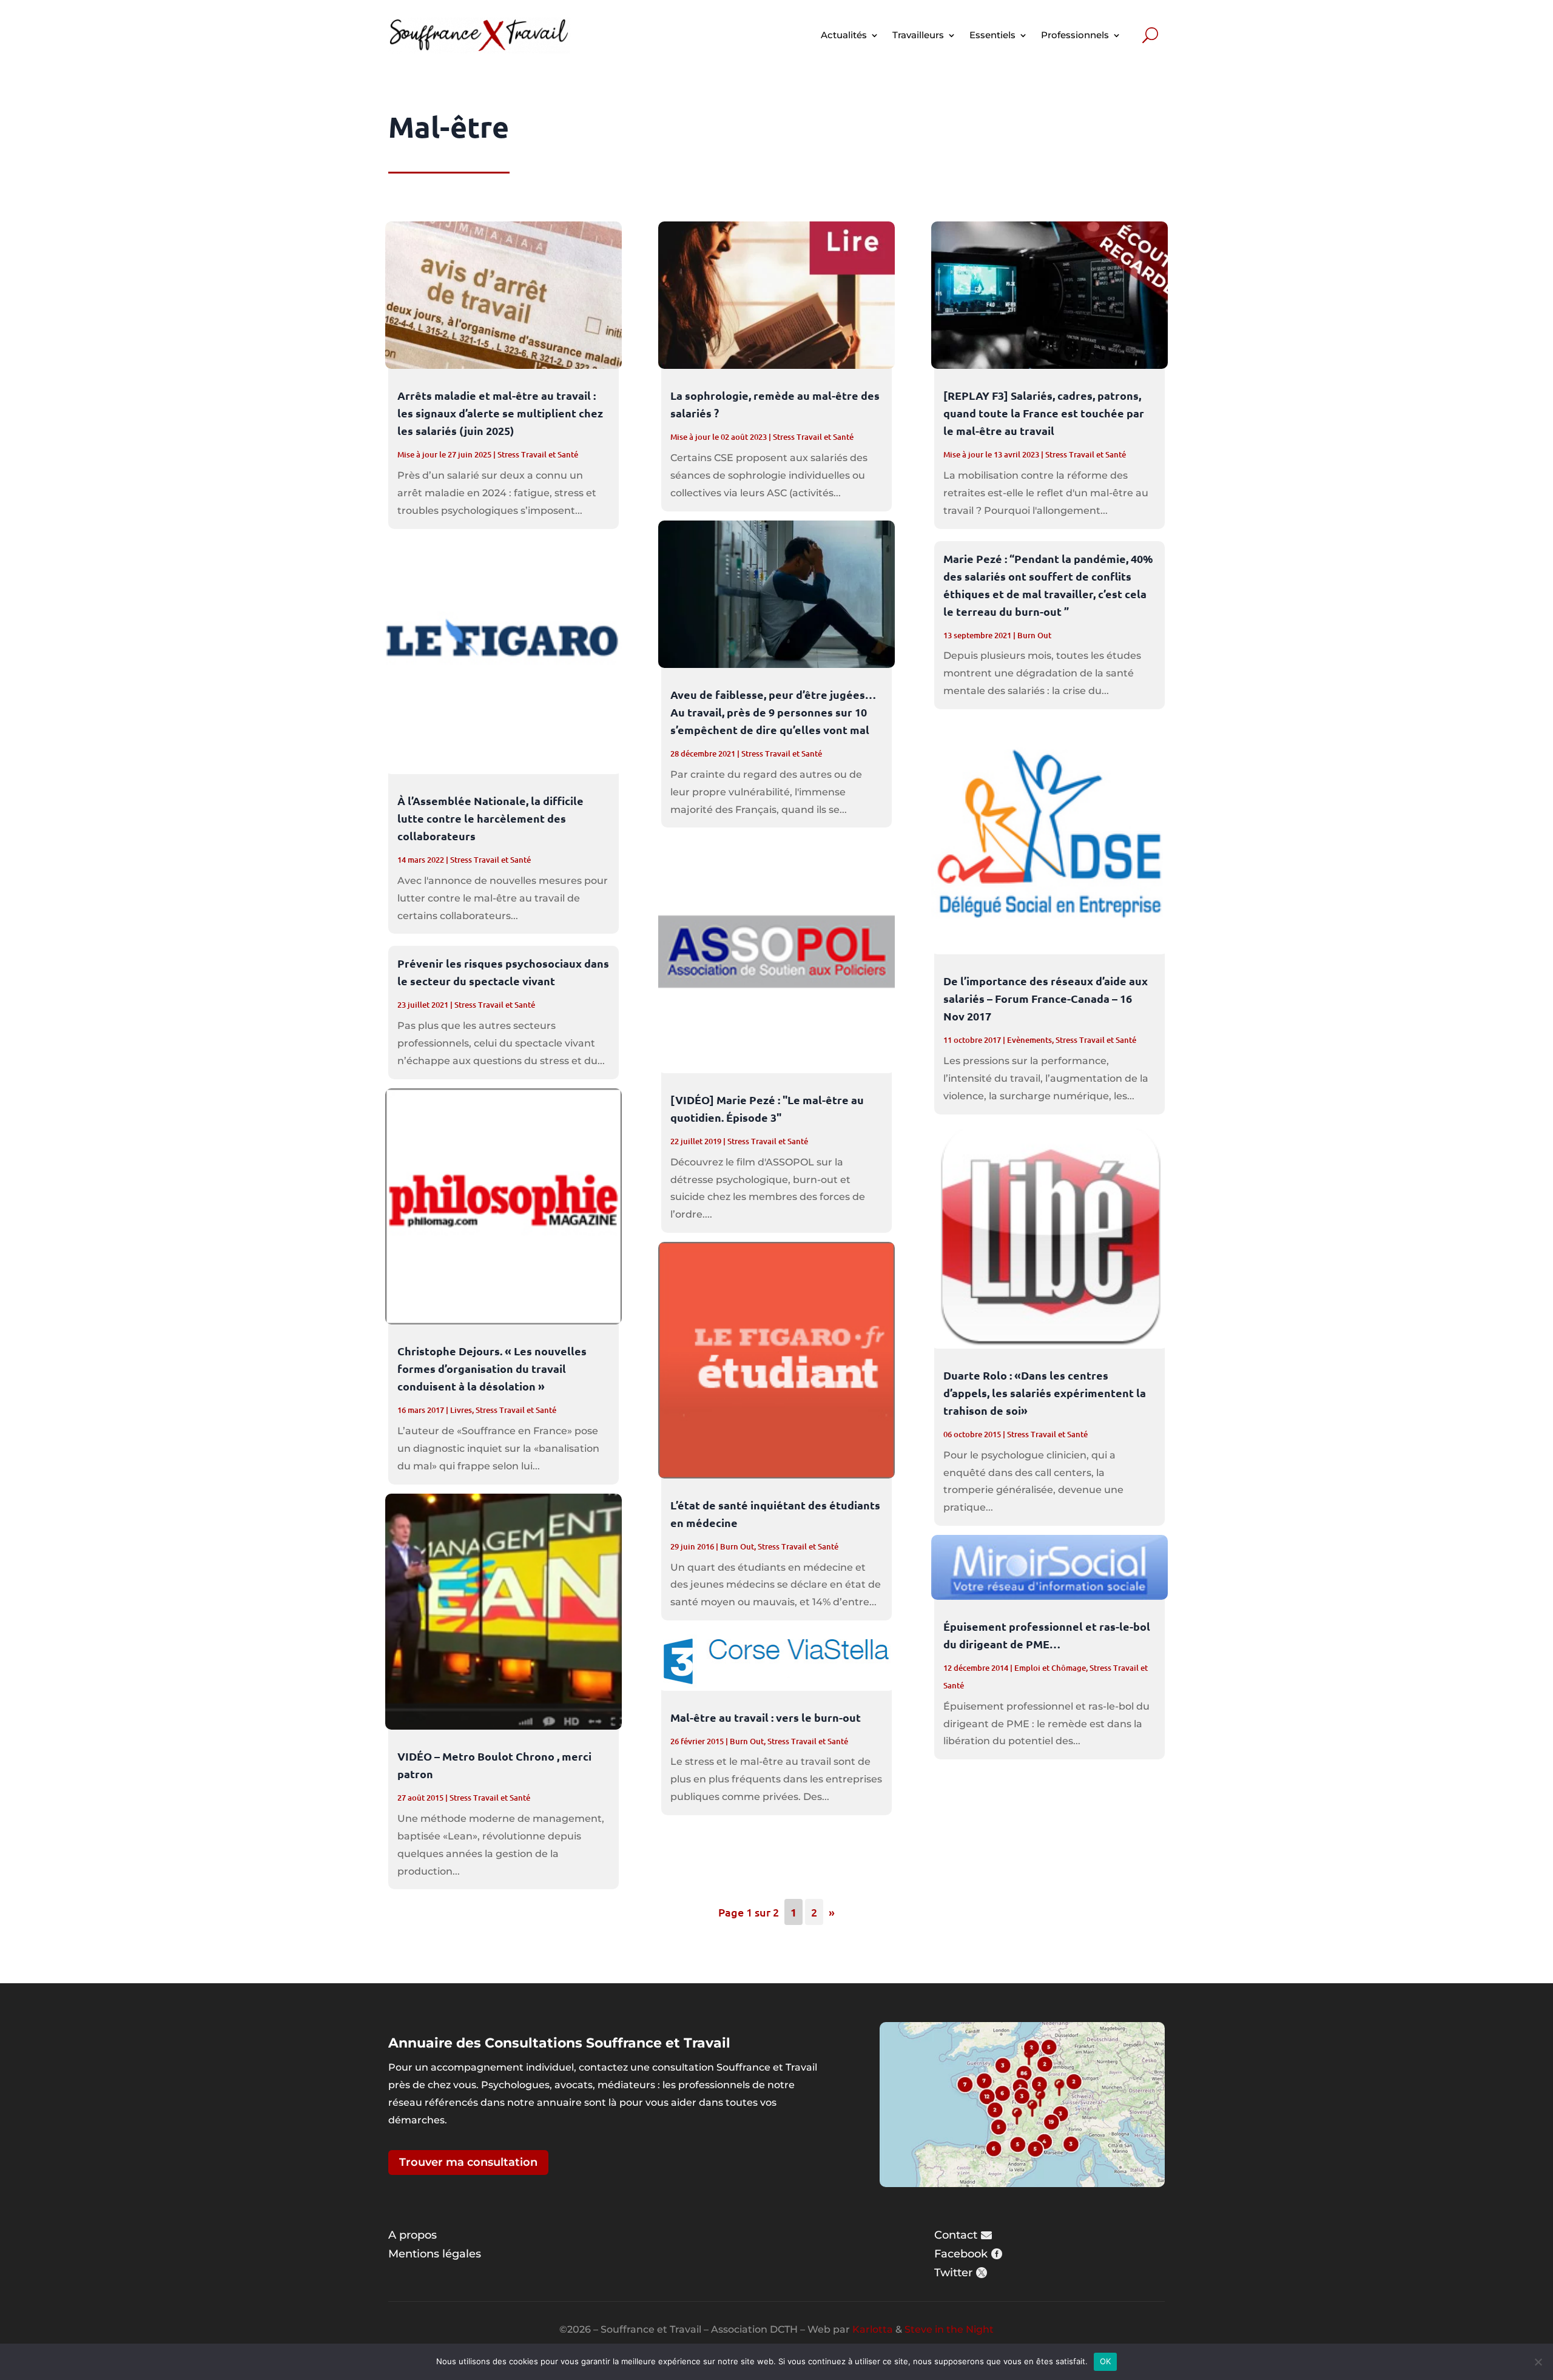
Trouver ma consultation (468, 2162)
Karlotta (873, 2329)
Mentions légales (435, 2254)
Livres (461, 1410)
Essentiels (992, 35)
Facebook (961, 2254)
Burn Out (737, 1546)
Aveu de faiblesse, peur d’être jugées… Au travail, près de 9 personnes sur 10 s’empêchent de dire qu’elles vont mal (773, 712)
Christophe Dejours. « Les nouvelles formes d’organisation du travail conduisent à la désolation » (492, 1368)
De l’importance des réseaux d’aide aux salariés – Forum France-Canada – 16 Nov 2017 (1046, 998)
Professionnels (1075, 35)
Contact (956, 2235)
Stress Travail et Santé (538, 454)
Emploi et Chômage (1050, 1668)
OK (1106, 2361)
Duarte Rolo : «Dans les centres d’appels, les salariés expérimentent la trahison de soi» (1045, 1393)
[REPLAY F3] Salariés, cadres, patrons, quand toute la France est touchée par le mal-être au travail (1044, 413)
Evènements (1029, 1040)
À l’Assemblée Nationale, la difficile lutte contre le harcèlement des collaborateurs (490, 818)
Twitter (953, 2273)
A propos (413, 2235)
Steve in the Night (949, 2329)
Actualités (844, 35)
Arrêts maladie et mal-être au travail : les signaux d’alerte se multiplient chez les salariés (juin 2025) (500, 413)
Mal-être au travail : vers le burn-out (766, 1717)
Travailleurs (918, 35)
